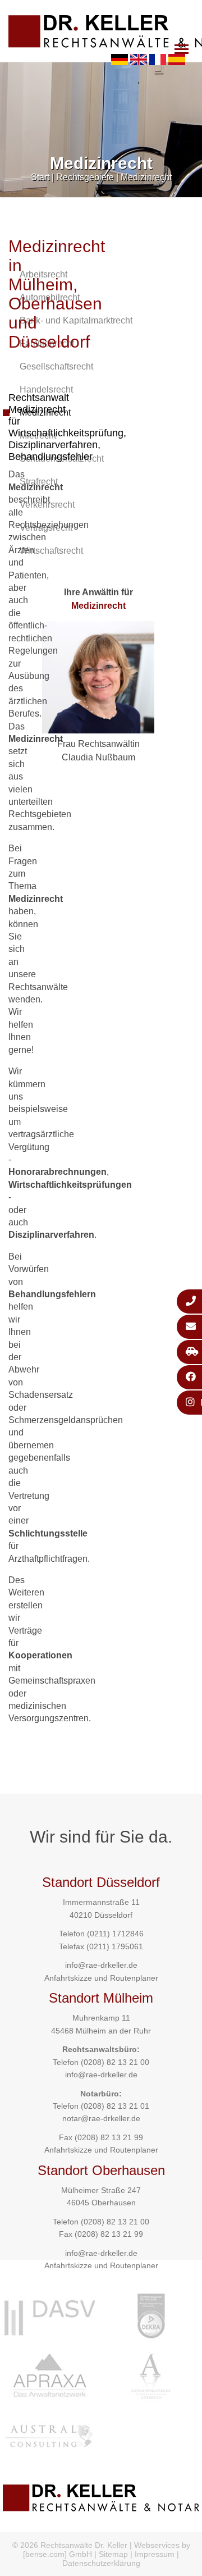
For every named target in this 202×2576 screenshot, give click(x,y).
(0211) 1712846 (115, 1934)
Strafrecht (39, 482)
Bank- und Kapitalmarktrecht (76, 320)
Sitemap (113, 2554)
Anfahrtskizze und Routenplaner (101, 1978)
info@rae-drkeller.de (101, 1965)
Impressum (155, 2554)
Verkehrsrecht (47, 505)
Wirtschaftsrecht (51, 551)
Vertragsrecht (46, 528)
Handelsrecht (46, 389)
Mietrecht (38, 436)
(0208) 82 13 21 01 (115, 2106)
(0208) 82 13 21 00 (115, 2062)
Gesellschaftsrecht (56, 366)
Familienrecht (47, 343)
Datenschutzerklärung (101, 2563)
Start (40, 177)
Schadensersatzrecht (62, 459)
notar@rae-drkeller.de (101, 2118)
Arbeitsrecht (43, 274)
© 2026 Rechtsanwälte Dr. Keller (70, 2545)
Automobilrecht (50, 297)
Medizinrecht (146, 177)
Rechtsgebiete (85, 177)
